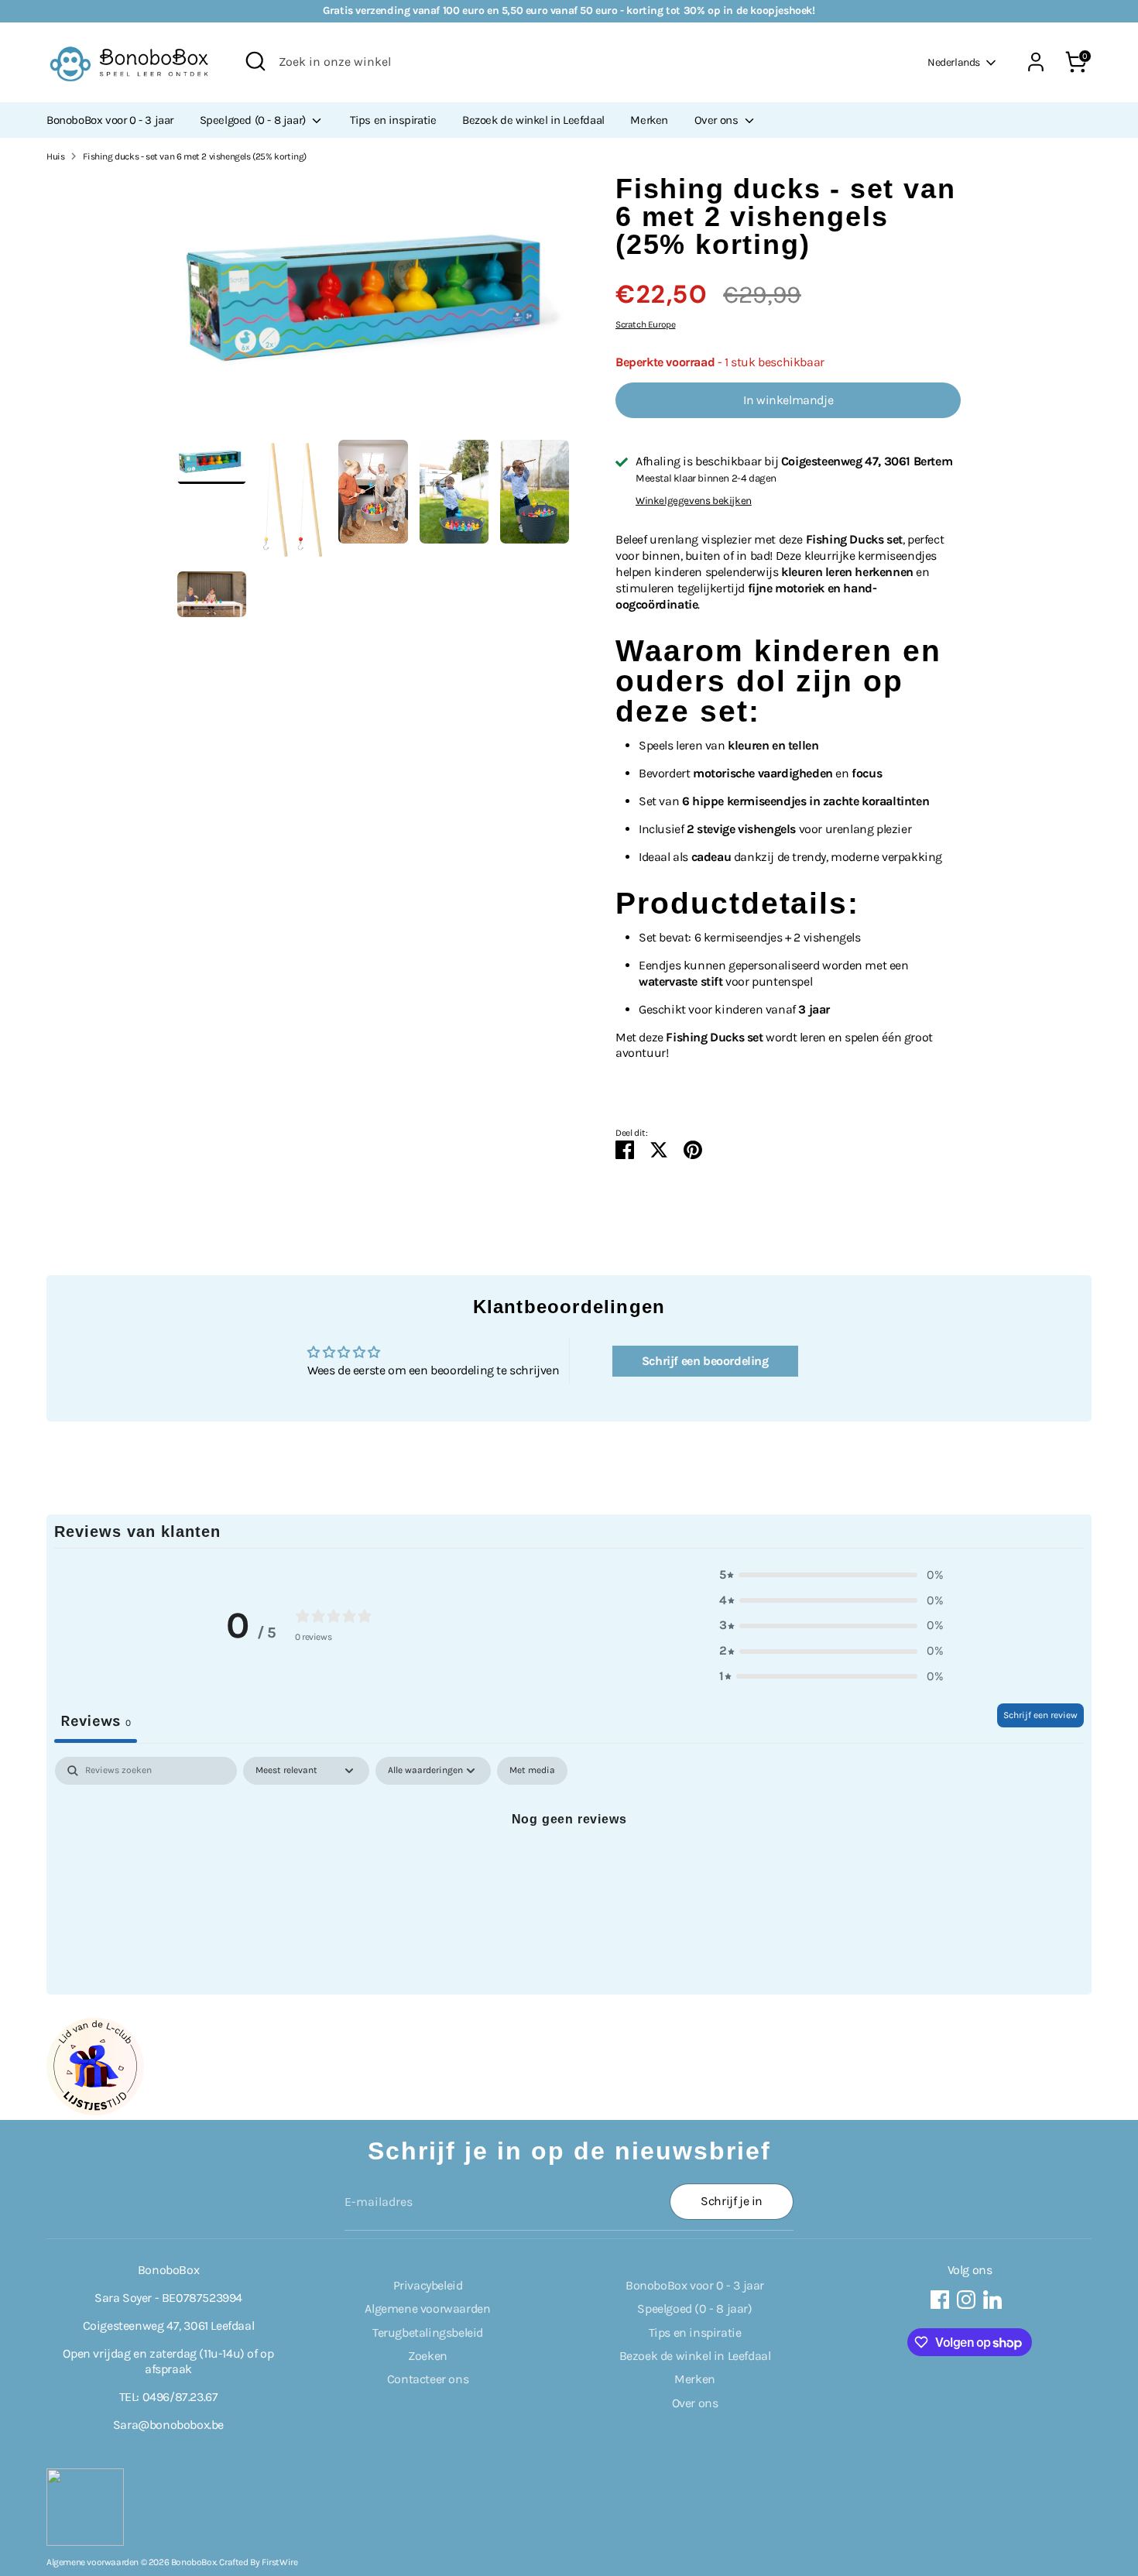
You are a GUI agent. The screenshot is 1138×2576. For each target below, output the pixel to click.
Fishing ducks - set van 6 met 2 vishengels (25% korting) (195, 156)
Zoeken (428, 2356)
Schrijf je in (732, 2201)
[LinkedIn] (992, 2300)
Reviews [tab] (96, 1721)
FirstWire (279, 2562)
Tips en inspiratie (393, 120)
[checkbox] (532, 1771)
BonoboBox (194, 2562)
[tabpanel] (569, 1871)
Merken (649, 120)
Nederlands (954, 62)
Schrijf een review (1040, 1715)
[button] (831, 1575)
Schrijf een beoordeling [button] (705, 1361)
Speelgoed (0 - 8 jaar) (254, 120)
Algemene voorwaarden (427, 2308)
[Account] (1036, 62)
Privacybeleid (428, 2285)
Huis (55, 156)
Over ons (718, 120)
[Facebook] (940, 2300)
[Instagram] (966, 2300)
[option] (374, 307)
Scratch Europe (645, 324)
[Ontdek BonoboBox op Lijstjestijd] (95, 2111)
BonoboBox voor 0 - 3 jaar (110, 120)
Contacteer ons (428, 2379)
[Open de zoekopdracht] (255, 61)
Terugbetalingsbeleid (428, 2332)
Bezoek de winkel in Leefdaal (533, 120)
